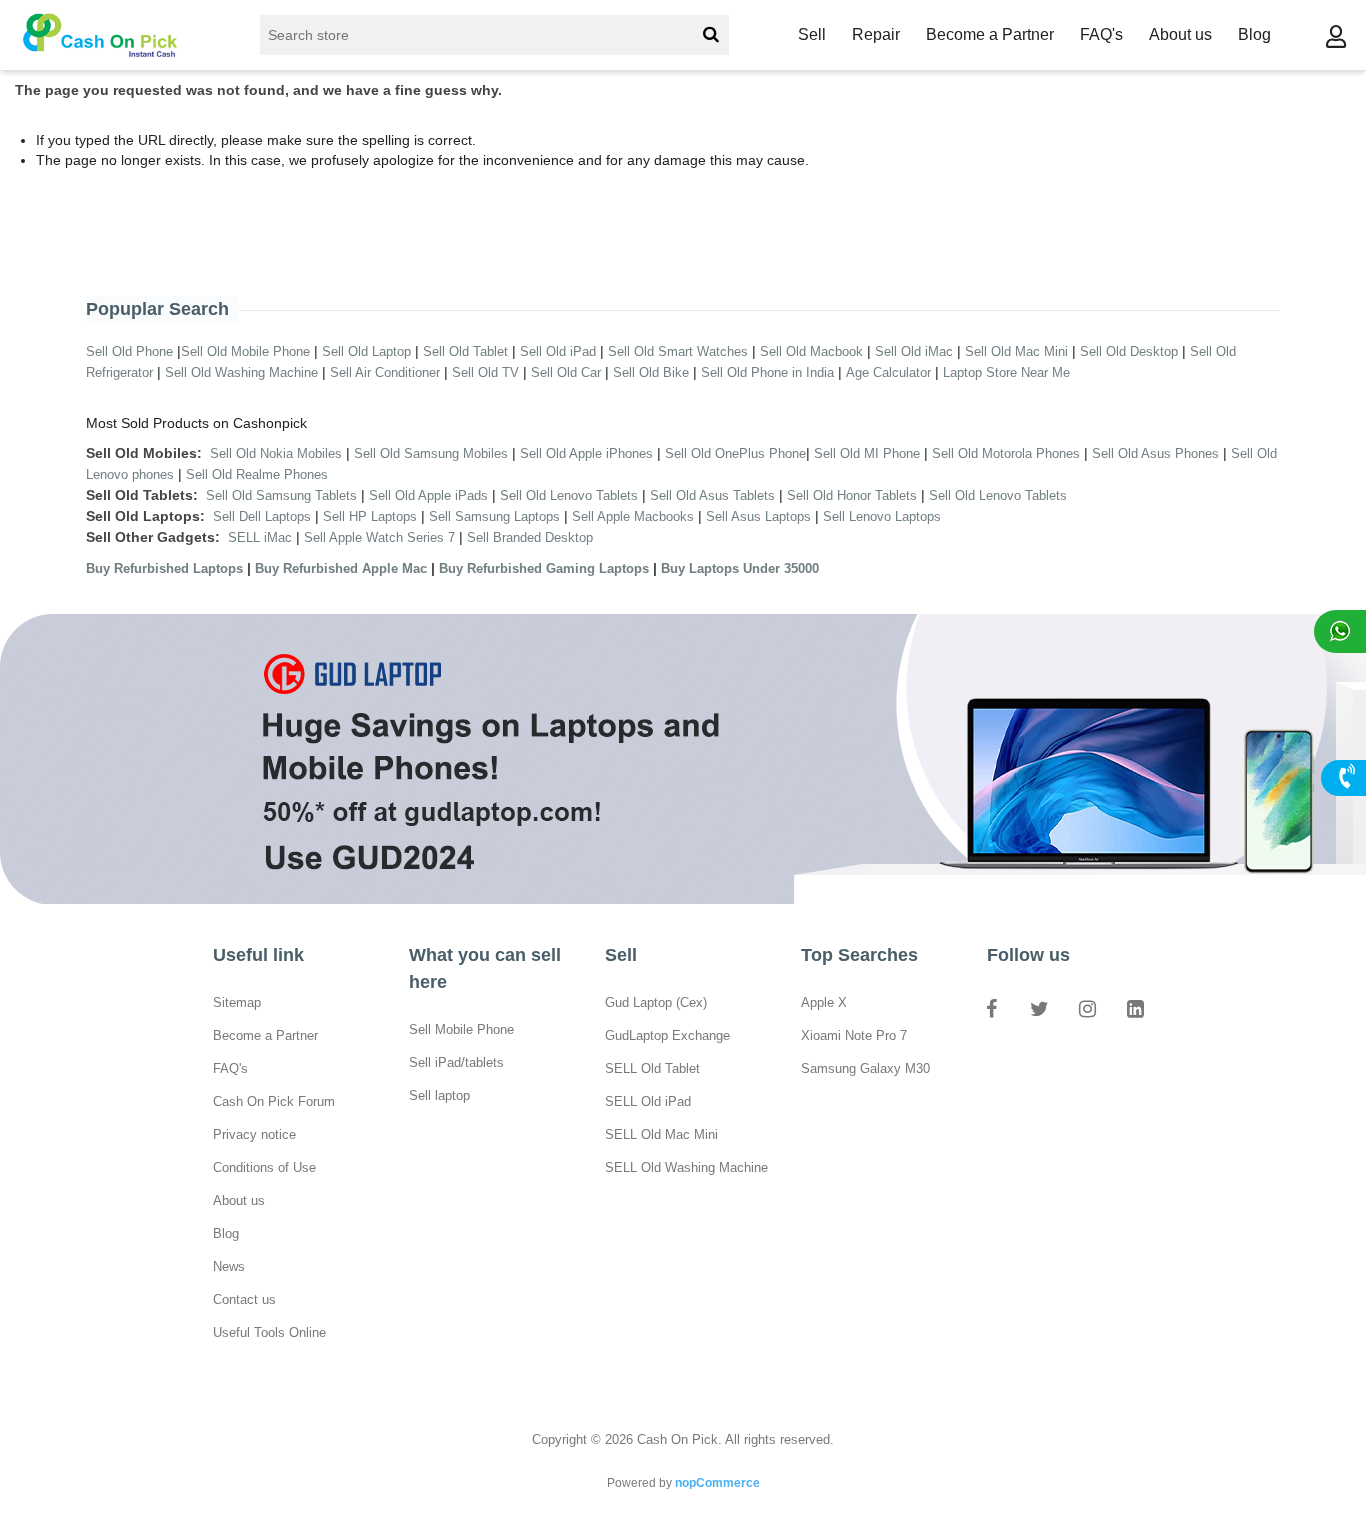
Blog (1254, 34)
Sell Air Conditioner (385, 372)
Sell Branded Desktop (530, 537)
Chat (1340, 631)
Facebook (991, 1008)
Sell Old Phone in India (767, 372)
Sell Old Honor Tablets (852, 495)
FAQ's (1101, 34)
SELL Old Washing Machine (686, 1167)
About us (1180, 34)
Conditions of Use (264, 1167)
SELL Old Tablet (652, 1068)
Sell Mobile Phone (461, 1029)
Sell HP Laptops (370, 516)
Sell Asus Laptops (758, 516)
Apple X (824, 1002)
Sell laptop (439, 1095)
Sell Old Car (566, 372)
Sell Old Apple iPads (428, 495)
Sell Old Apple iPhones (586, 453)
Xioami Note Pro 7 (854, 1035)
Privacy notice (254, 1134)
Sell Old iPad (558, 351)
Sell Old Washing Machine (241, 372)
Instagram (1087, 1008)
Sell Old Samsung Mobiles (431, 453)
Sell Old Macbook (811, 351)
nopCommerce (717, 1483)
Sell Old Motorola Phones (1006, 453)
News (229, 1266)
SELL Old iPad (648, 1101)
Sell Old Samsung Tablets (281, 495)
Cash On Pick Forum (274, 1101)
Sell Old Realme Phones (257, 474)
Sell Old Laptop (366, 351)
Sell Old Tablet (465, 351)
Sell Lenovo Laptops (882, 516)
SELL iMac (260, 537)
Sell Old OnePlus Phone (735, 453)
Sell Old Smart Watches (678, 351)
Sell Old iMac (914, 351)
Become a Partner (990, 34)
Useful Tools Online (269, 1332)
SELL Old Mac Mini (661, 1134)
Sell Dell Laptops (262, 516)
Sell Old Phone (129, 351)
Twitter (1039, 1008)
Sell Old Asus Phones (1155, 453)
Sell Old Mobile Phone (245, 351)
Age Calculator (888, 372)
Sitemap (237, 1002)
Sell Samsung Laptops (494, 516)
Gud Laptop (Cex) (656, 1002)
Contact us (244, 1299)
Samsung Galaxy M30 (865, 1068)
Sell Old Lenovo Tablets (569, 495)
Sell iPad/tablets (456, 1062)
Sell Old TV (485, 372)
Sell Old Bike (651, 372)
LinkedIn (1135, 1008)
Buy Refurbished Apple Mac (341, 568)
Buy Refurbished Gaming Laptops (544, 568)
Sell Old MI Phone (867, 453)
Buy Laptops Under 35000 (740, 568)
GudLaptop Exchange (667, 1035)
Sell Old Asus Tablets (712, 495)
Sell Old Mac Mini (1016, 351)
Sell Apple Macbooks (633, 516)
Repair (876, 34)
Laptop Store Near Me (1006, 372)
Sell (812, 34)
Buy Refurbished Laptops (164, 568)
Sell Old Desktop (1129, 351)
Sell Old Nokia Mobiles (278, 453)
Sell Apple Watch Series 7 (379, 537)
